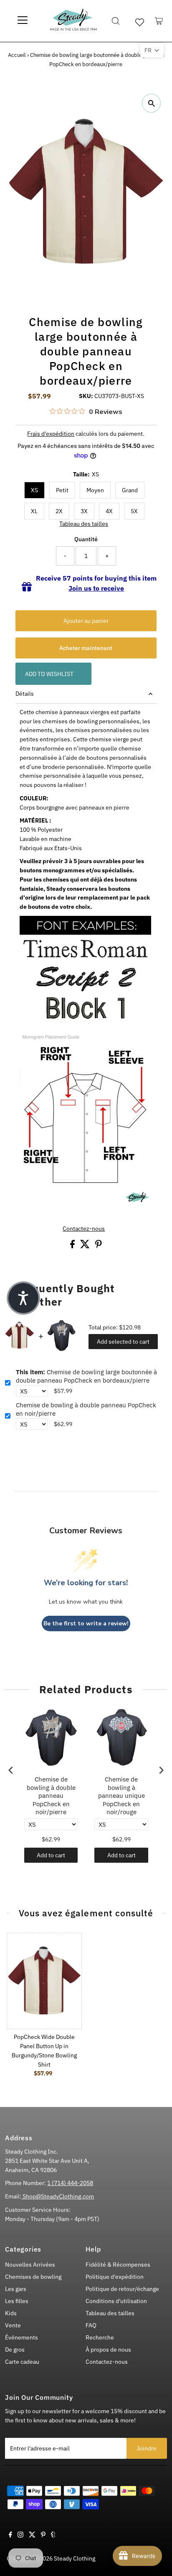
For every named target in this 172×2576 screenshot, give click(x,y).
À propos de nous (108, 2350)
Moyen (95, 490)
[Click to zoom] (151, 103)
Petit (62, 490)
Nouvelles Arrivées (30, 2265)
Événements (21, 2337)
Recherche (100, 2337)
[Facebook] (10, 2535)
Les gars (16, 2289)
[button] (152, 50)
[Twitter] (32, 2535)
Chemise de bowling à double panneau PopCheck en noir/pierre (86, 1409)
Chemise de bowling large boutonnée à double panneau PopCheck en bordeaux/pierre (86, 1376)
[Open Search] (116, 21)
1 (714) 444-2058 (70, 2183)
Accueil (17, 55)
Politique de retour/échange (122, 2289)
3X (84, 511)
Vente (13, 2325)
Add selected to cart (123, 1342)
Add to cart (51, 1855)
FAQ (91, 2325)
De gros (15, 2350)
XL (34, 511)
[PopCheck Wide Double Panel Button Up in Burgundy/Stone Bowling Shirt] (44, 1981)
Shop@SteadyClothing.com (58, 2196)
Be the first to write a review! (86, 1623)
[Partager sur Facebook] (73, 1246)
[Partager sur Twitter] (86, 1246)
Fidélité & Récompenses (118, 2265)
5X (134, 511)
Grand (130, 490)
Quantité (86, 539)
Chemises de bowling (33, 2277)
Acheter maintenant (86, 648)
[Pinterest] (43, 2535)
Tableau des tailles (84, 524)
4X (109, 511)
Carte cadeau (22, 2362)
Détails (25, 694)
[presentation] (11, 1770)
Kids (11, 2313)
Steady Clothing (75, 2558)
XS (34, 490)
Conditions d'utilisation (116, 2301)
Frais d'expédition (51, 434)
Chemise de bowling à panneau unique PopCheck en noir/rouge (121, 1796)
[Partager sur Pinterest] (99, 1246)
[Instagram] (20, 2535)
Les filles (17, 2301)
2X (59, 511)
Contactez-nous (84, 1229)
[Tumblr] (53, 2535)
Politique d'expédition (115, 2277)
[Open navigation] (23, 21)
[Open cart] (159, 21)
